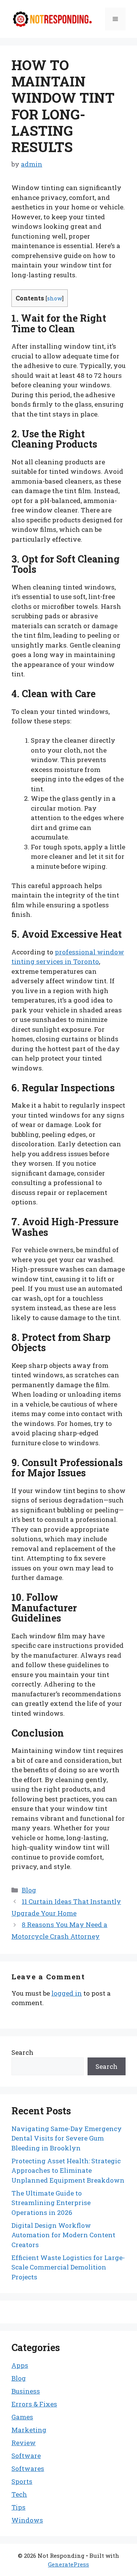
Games (22, 2417)
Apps (20, 2365)
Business (26, 2391)
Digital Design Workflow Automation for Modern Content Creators (63, 2235)
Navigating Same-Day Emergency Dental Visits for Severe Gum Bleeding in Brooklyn (67, 2138)
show (55, 298)
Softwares (28, 2468)
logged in (67, 1993)
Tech (19, 2494)
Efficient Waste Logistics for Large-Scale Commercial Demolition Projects (68, 2267)
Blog (29, 1890)
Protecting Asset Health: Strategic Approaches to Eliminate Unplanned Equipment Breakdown (68, 2171)
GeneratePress (68, 2564)
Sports (22, 2481)
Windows (27, 2520)
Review (24, 2443)
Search (22, 2052)
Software (26, 2456)
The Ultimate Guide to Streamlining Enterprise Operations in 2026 (51, 2203)
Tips (18, 2507)
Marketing (29, 2430)
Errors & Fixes (34, 2404)
